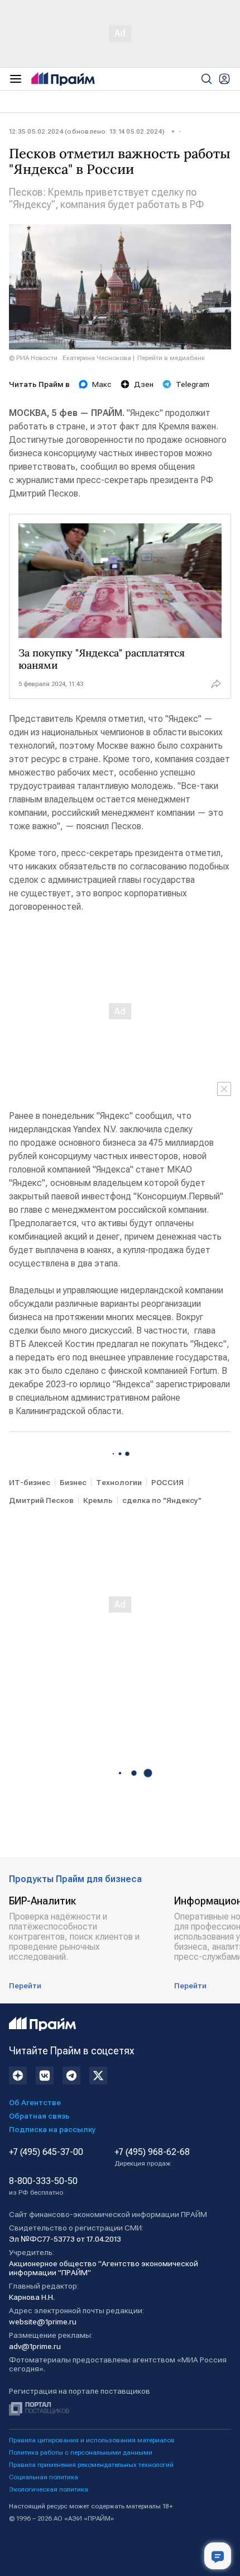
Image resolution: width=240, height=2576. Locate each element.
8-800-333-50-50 (43, 2186)
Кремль (98, 1500)
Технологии (119, 1482)
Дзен (144, 384)
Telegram (193, 384)
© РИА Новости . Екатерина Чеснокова (70, 358)
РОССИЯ (167, 1482)
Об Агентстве (35, 2102)
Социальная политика (44, 2477)
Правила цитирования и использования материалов (92, 2440)
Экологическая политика (49, 2489)
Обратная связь (39, 2116)
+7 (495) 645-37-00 (46, 2152)
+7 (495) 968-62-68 (152, 2157)
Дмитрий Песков (41, 1500)
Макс (102, 384)
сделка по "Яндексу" (162, 1500)
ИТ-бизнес (30, 1482)
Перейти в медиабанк (171, 358)
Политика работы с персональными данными (81, 2452)
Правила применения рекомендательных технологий (91, 2465)
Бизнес (73, 1482)
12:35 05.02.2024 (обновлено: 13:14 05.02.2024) (87, 131)
